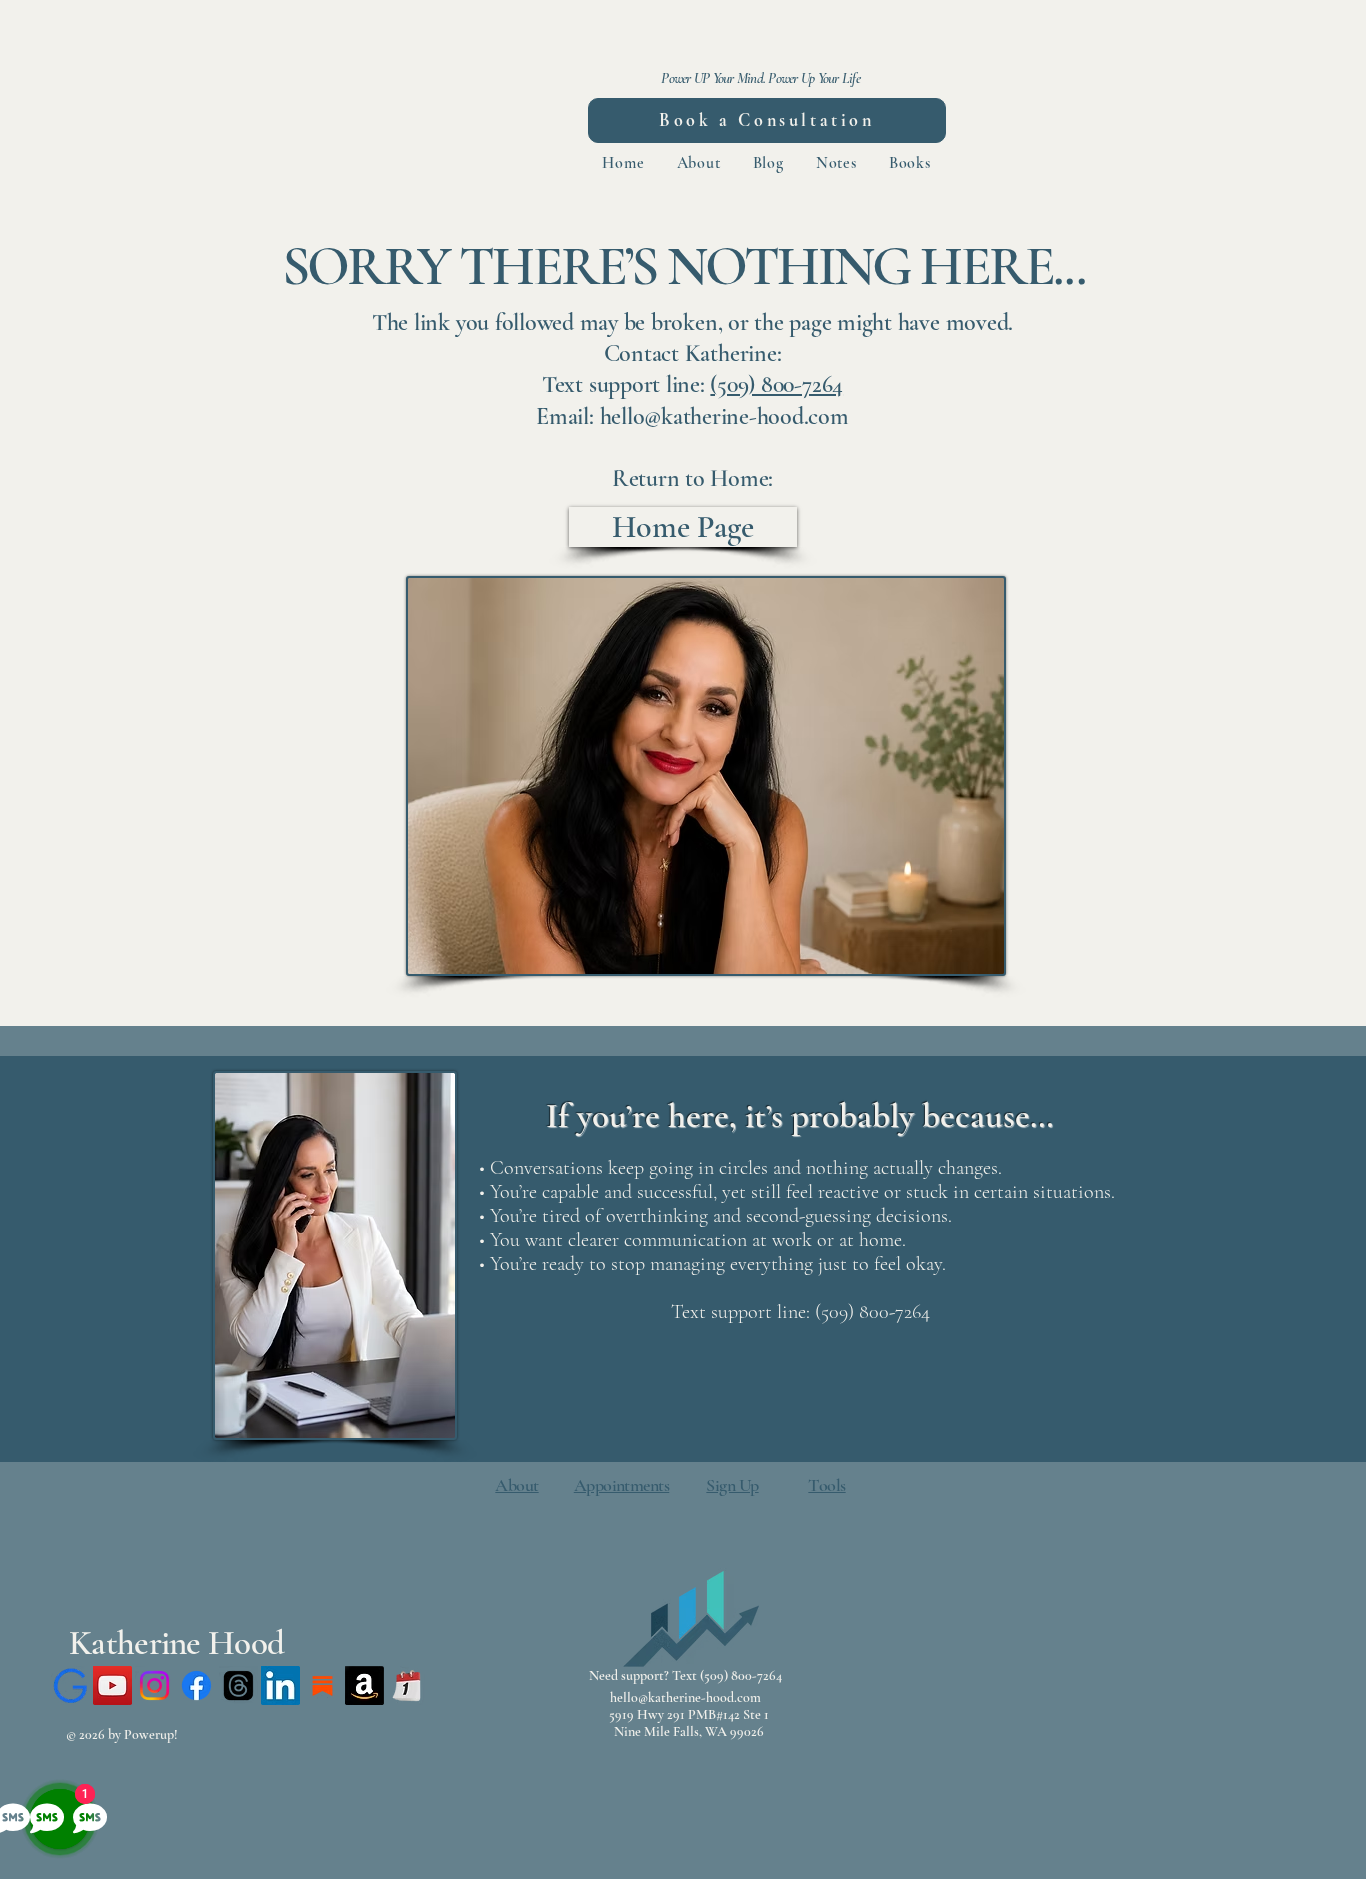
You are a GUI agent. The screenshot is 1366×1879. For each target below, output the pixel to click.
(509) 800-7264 (776, 384)
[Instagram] (154, 1685)
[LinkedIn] (280, 1685)
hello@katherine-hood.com (685, 1697)
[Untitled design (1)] (406, 1685)
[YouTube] (112, 1685)
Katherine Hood (176, 1643)
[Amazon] (364, 1685)
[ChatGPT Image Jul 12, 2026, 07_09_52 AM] (322, 1685)
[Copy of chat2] (70, 1685)
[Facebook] (196, 1685)
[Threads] (238, 1685)
